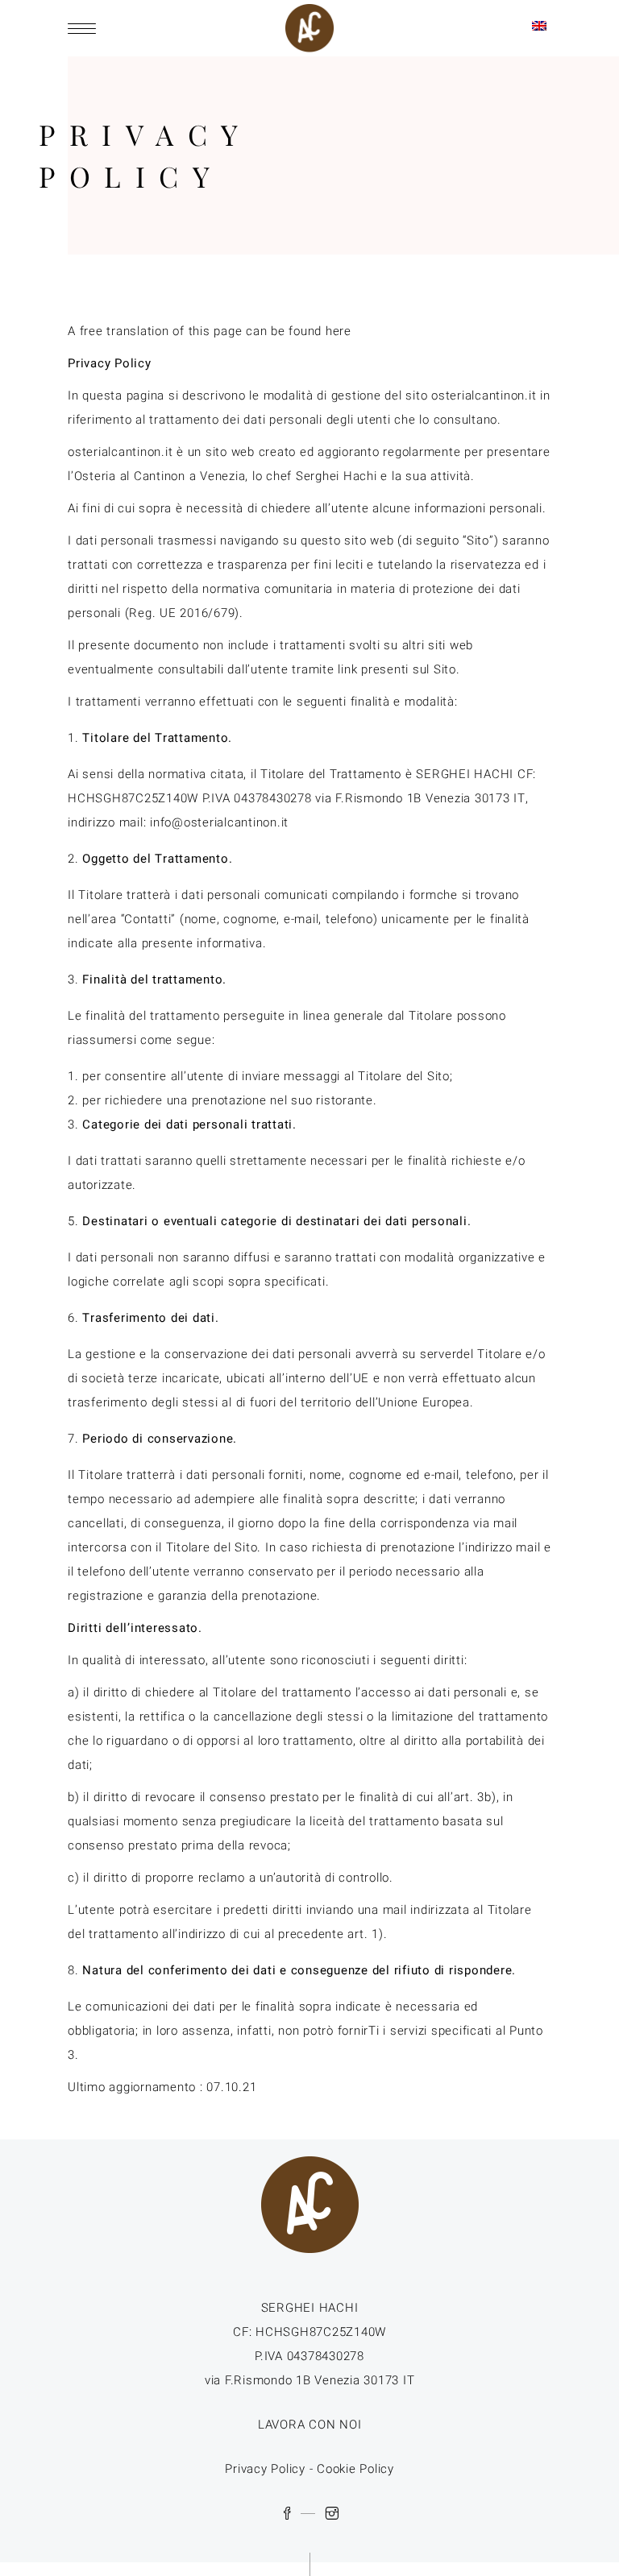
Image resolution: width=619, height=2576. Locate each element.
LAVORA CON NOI (310, 2425)
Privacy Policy (265, 2469)
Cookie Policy (355, 2469)
